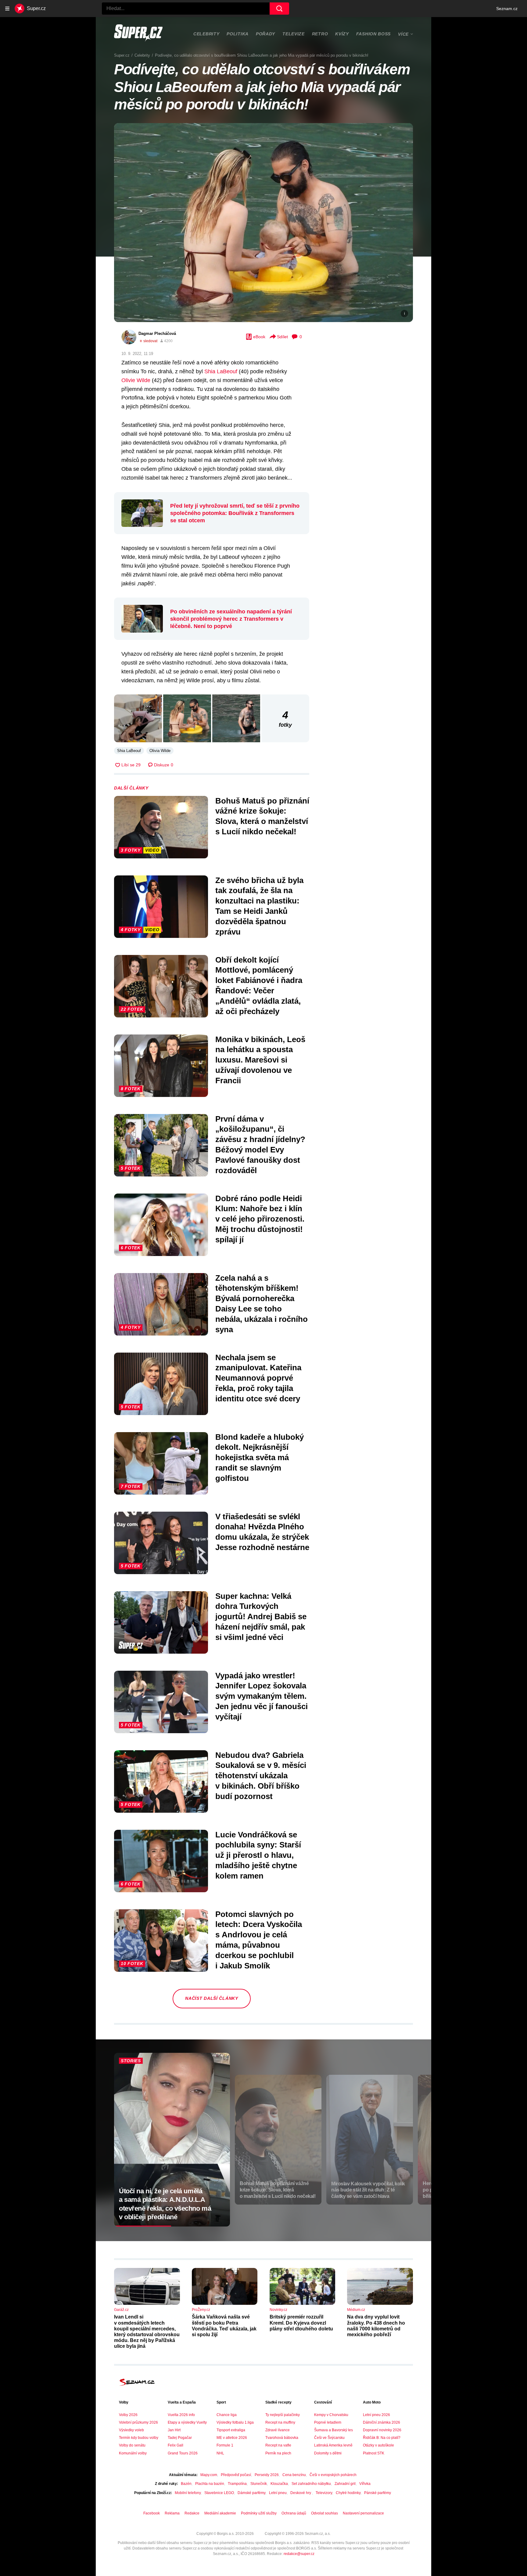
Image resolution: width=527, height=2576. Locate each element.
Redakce (192, 2513)
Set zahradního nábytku (311, 2484)
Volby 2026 (128, 2415)
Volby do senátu (132, 2445)
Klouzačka (279, 2484)
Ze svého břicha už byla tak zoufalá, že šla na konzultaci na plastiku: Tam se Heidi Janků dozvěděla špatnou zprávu (259, 906)
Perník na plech (278, 2453)
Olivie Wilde (136, 380)
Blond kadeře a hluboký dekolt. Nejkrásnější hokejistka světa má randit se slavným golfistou (260, 1458)
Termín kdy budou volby (139, 2438)
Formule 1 (225, 2445)
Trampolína (237, 2484)
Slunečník (259, 2484)
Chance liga (227, 2415)
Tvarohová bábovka (282, 2438)
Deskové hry (301, 2493)
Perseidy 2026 (267, 2475)
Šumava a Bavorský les (333, 2430)
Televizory (324, 2493)
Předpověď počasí (236, 2475)
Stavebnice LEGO (219, 2493)
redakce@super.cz (299, 2554)
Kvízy (342, 34)
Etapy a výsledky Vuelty (187, 2422)
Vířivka (365, 2484)
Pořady (265, 34)
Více (403, 34)
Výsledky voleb (131, 2430)
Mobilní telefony (188, 2493)
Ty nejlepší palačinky (283, 2415)
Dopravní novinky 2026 (382, 2430)
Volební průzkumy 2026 (138, 2422)
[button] (263, 223)
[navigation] (7, 9)
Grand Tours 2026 (183, 2453)
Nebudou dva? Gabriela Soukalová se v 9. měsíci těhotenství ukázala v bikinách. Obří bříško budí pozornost (261, 1776)
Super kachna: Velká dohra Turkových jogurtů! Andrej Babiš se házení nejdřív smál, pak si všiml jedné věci (261, 1617)
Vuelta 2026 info (181, 2415)
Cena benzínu (294, 2475)
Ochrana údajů (294, 2513)
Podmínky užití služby (259, 2513)
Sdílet (282, 337)
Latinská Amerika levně (333, 2445)
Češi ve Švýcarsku (329, 2438)
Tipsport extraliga (231, 2430)
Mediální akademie (220, 2513)
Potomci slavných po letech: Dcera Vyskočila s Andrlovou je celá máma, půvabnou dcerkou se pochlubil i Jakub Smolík (259, 1940)
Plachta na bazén (210, 2484)
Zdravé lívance (278, 2430)
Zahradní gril (345, 2484)
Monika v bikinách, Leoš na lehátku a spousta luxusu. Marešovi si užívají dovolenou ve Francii (260, 1060)
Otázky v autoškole (378, 2445)
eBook (259, 337)
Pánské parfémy (378, 2493)
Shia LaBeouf (221, 371)
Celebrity (206, 34)
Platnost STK (374, 2453)
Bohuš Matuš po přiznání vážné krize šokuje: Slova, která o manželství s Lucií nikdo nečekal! (262, 816)
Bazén (186, 2484)
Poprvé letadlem (328, 2422)
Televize (294, 34)
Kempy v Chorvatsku (331, 2415)
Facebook (152, 2513)
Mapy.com (209, 2475)
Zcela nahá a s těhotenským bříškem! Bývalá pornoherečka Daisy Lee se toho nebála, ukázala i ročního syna (262, 1304)
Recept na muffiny (280, 2422)
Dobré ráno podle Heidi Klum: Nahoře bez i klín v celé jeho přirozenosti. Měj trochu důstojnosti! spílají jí (260, 1219)
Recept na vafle (278, 2445)
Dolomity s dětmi (328, 2453)
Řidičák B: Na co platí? (382, 2438)
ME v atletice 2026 (232, 2438)
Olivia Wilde (160, 751)
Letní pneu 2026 (376, 2415)
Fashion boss (373, 34)
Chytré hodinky (348, 2493)
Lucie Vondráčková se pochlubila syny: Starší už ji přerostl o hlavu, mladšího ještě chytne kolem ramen (258, 1855)
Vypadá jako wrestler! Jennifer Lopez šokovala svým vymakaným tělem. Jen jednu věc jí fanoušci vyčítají (262, 1696)
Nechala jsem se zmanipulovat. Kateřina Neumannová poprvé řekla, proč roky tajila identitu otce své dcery (258, 1378)
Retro (320, 34)
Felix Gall (176, 2445)
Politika (238, 34)
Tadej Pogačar (180, 2438)
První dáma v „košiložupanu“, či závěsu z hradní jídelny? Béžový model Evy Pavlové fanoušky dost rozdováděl (260, 1145)
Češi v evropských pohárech (333, 2475)
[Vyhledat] (279, 9)
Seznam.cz (507, 9)
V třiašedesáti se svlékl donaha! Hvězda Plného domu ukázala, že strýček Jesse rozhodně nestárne (262, 1532)
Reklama (172, 2513)
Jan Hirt (174, 2430)
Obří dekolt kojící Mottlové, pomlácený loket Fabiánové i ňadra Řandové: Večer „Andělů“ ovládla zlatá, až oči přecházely (259, 986)
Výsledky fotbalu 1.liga (235, 2422)
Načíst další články (212, 1998)
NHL (220, 2453)
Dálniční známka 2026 (382, 2422)
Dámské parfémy (251, 2493)
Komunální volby (133, 2453)
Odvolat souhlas (324, 2513)
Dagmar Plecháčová (157, 334)
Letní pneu (278, 2493)
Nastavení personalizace (363, 2513)
